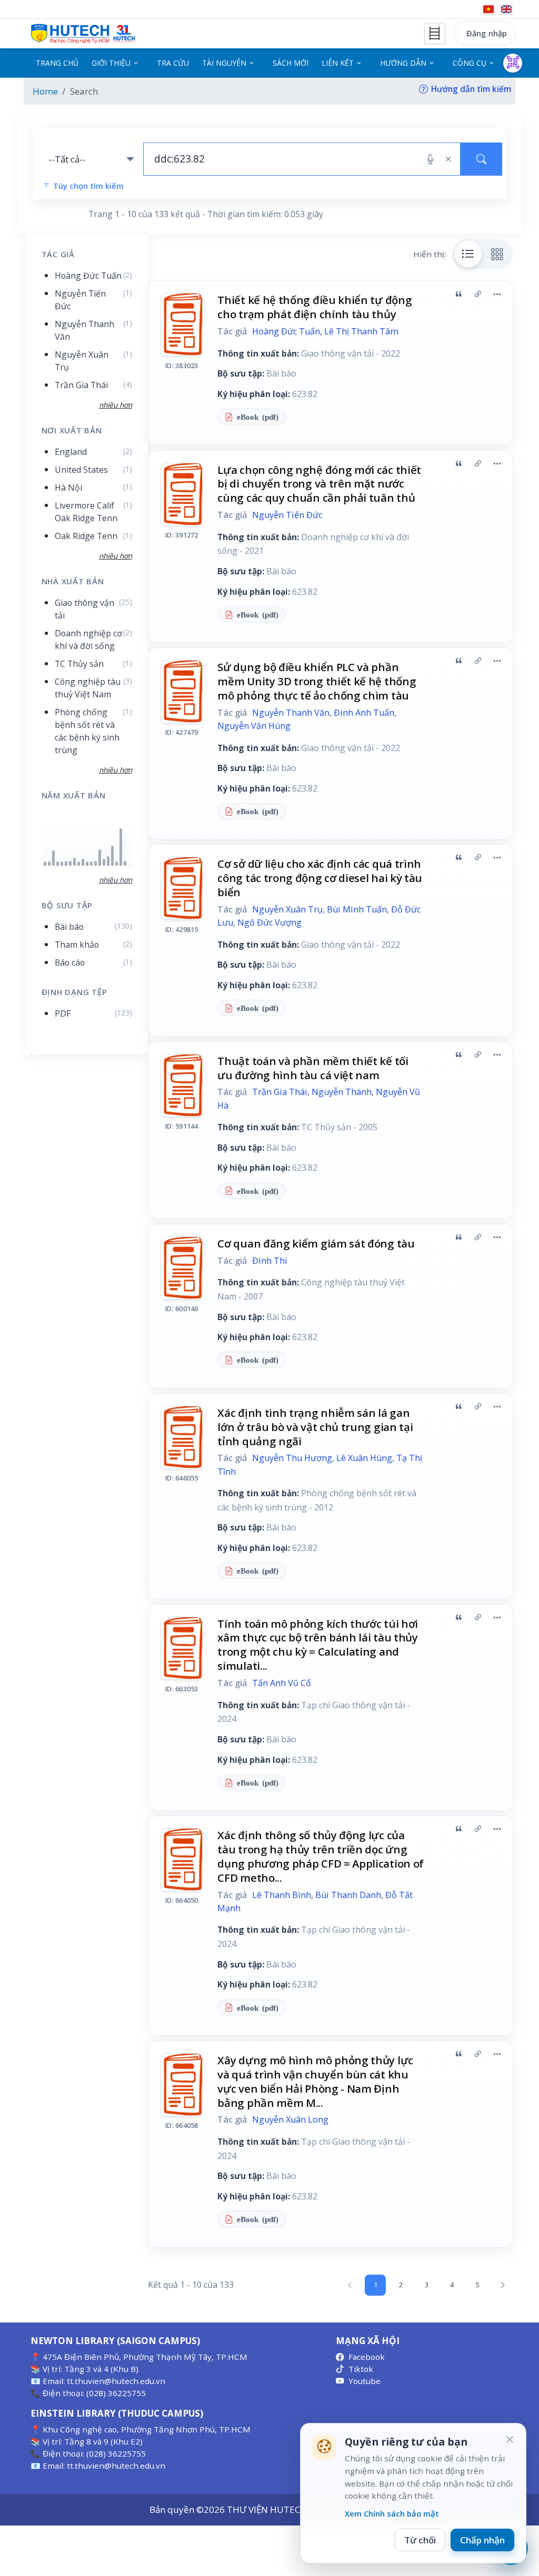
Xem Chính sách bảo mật (392, 2513)
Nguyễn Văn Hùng (254, 726)
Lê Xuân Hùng (364, 1458)
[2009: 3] (62, 864)
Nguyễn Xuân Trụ (287, 909)
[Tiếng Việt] (488, 9)
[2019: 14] (100, 858)
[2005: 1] (45, 864)
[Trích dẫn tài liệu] (458, 294)
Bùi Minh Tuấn (357, 909)
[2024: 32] (121, 847)
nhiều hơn (116, 880)
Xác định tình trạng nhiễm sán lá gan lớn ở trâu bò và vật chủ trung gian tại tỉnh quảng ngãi (315, 1427)
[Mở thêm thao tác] (497, 294)
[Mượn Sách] (513, 63)
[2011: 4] (70, 863)
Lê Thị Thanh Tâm (361, 331)
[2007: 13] (53, 858)
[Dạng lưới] (497, 254)
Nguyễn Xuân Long (290, 2119)
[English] (506, 9)
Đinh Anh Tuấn (364, 713)
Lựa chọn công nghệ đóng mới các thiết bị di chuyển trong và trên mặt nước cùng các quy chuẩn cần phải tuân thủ (319, 484)
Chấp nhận (482, 2540)
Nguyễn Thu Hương (292, 1458)
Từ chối (420, 2540)
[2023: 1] (117, 864)
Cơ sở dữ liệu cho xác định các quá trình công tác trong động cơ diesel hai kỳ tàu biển (320, 878)
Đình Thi (270, 1261)
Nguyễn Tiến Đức (287, 515)
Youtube (365, 2381)
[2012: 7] (74, 862)
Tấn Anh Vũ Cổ (282, 1683)
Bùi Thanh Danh (348, 1895)
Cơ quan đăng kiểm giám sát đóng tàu (316, 1243)
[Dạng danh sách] (468, 254)
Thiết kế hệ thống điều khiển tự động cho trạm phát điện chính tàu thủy (315, 307)
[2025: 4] (125, 863)
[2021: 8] (108, 861)
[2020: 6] (104, 862)
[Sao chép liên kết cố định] (478, 294)
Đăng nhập (487, 33)
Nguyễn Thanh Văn (291, 713)
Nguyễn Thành (342, 1092)
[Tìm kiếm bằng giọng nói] (430, 159)
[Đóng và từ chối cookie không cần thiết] (510, 2440)
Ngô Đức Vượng (269, 922)
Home (45, 91)
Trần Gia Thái (280, 1092)
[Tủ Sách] (435, 34)
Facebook (367, 2357)
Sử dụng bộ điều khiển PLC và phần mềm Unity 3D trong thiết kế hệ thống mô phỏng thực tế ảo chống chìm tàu (317, 681)
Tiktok (361, 2369)
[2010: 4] (66, 863)
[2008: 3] (58, 864)
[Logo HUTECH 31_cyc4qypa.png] (83, 34)
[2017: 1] (91, 864)
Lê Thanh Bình (282, 1895)
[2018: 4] (96, 863)
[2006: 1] (49, 864)
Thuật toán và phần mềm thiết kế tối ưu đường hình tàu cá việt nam (313, 1068)
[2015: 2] (87, 864)
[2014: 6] (83, 862)
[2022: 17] (112, 856)
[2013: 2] (79, 864)
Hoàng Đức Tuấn (286, 331)
